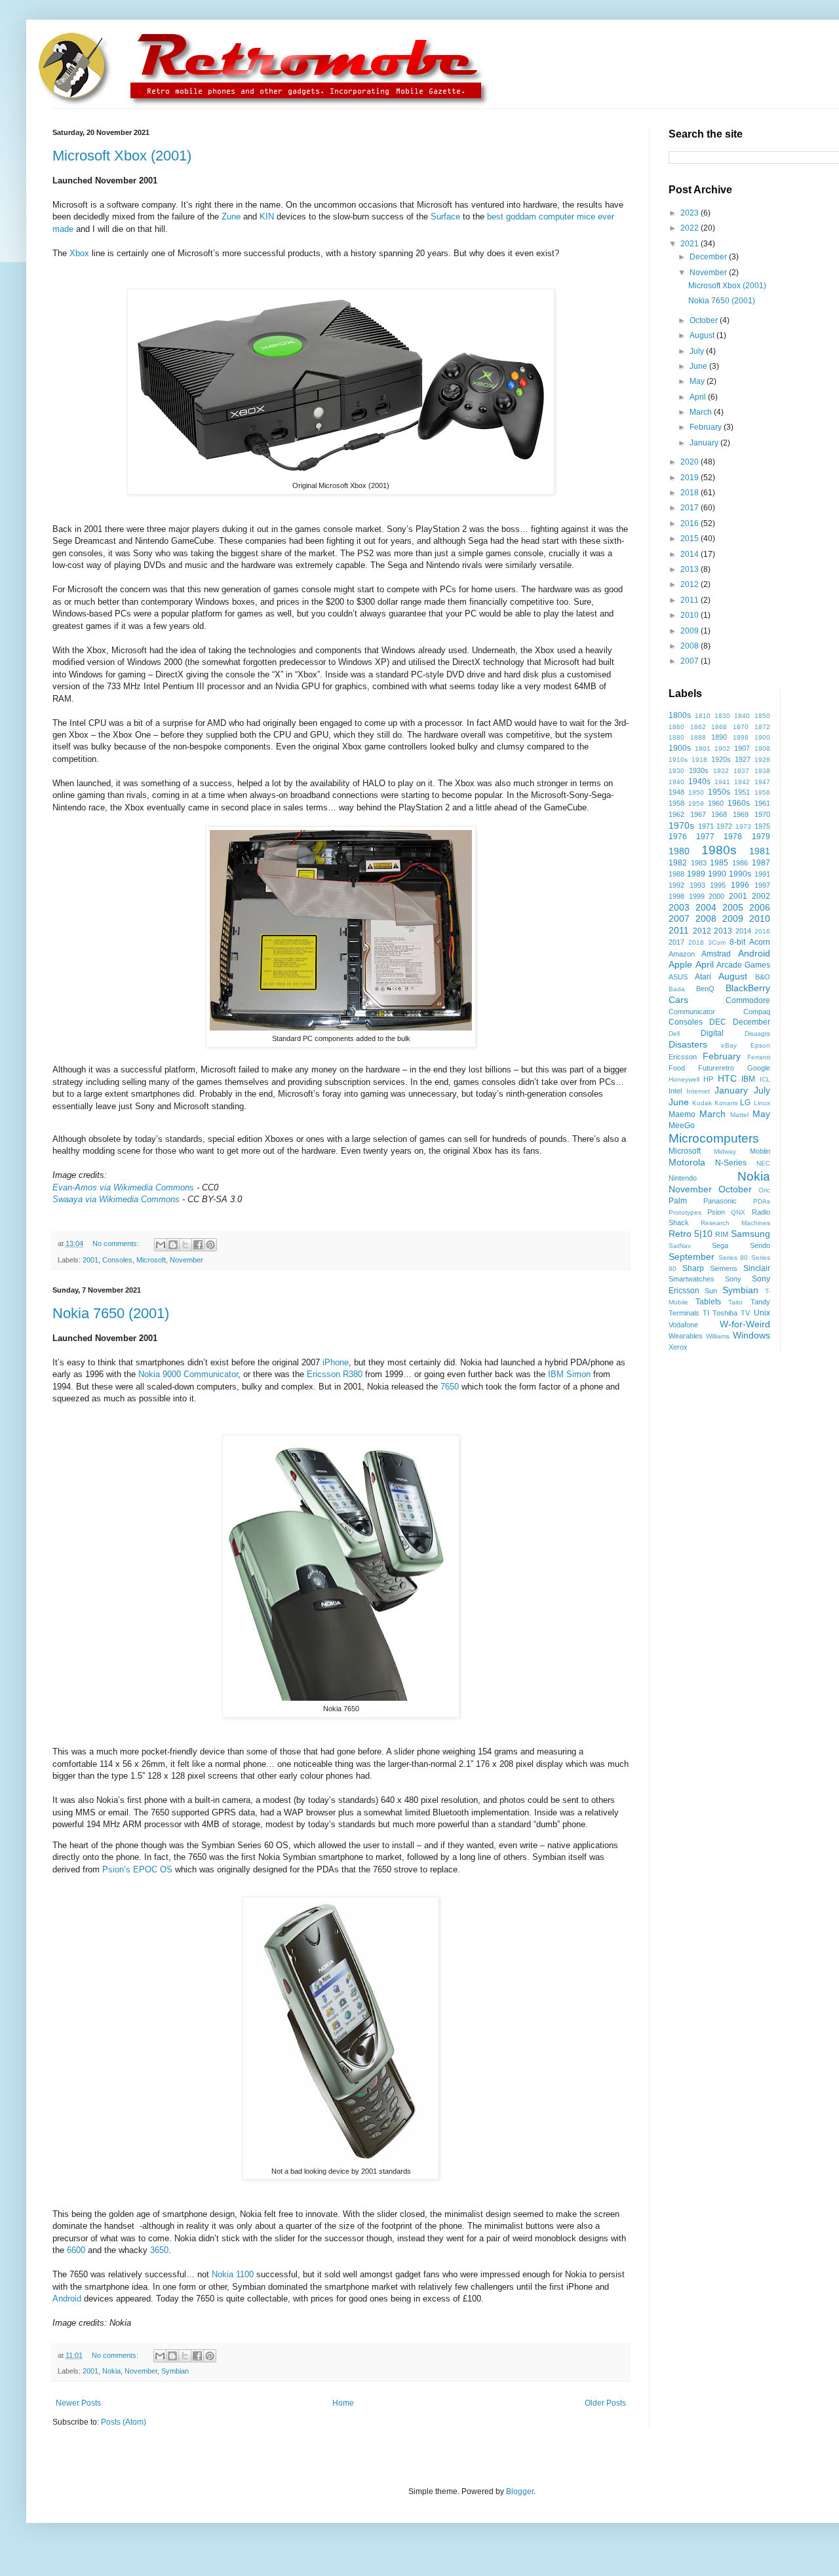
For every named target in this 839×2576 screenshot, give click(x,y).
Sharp (693, 1268)
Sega (720, 1245)
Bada (677, 989)
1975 (762, 826)
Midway (725, 1151)
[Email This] (161, 1245)
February (707, 427)
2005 (733, 907)
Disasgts (757, 1033)
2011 (691, 600)
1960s (739, 803)
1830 (722, 716)
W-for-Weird (745, 1324)
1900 (762, 737)
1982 (678, 863)
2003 (679, 907)
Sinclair (757, 1268)
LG (745, 1103)
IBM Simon (569, 1374)
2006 (760, 907)
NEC (763, 1163)
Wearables (686, 1336)
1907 (742, 748)
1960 (716, 803)
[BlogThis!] (173, 1245)
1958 (676, 803)
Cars (678, 1000)
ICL (765, 1079)
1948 (676, 792)
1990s (740, 874)
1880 (676, 737)
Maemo (682, 1114)
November (186, 1260)
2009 (691, 631)
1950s (719, 792)
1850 (762, 716)
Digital (712, 1033)
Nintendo (683, 1178)
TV (745, 1313)
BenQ (705, 989)
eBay (729, 1045)
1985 (719, 863)
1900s (680, 748)
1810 (703, 716)
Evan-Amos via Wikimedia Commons (123, 1187)
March (702, 412)
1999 (697, 896)
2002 (761, 896)
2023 (691, 213)
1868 (719, 727)
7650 (450, 1387)
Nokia (111, 2371)
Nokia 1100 (233, 2274)
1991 (762, 874)
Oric (764, 1190)
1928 (762, 760)
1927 (743, 759)
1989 (696, 874)
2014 (691, 554)
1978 (733, 837)
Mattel (739, 1115)
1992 (676, 885)
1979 (761, 837)
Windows (751, 1335)
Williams (718, 1336)
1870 (741, 727)
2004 (706, 907)
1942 (742, 782)
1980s (719, 850)
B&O (763, 977)
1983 (699, 863)
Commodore (748, 1000)
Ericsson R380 (335, 1374)
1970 (762, 814)
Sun (711, 1291)
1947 (762, 782)
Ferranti (759, 1057)
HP (708, 1079)
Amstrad (716, 954)
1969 (741, 814)
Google (759, 1068)
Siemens (724, 1268)
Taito (735, 1302)
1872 (762, 727)
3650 (159, 2250)
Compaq (757, 1012)
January (705, 443)
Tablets (708, 1302)
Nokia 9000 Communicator (188, 1374)
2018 (691, 493)
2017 (691, 508)
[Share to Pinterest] (210, 1245)
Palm (678, 1201)
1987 (761, 863)
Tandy (760, 1302)
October (705, 320)
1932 (721, 771)
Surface (445, 217)
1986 (740, 863)
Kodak (702, 1103)
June (699, 366)
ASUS (678, 977)
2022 (691, 228)
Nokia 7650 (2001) (111, 1313)
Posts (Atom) (124, 2422)
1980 (679, 851)
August (703, 335)
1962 (676, 814)
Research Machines (735, 1223)
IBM (748, 1079)
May (698, 381)
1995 (718, 885)
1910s (678, 760)
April (699, 397)
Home (343, 2403)
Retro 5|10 (691, 1234)
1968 (719, 814)
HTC (727, 1078)
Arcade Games (743, 965)
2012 (691, 584)
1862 (698, 727)
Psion (716, 1212)
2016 (691, 523)
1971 (706, 826)
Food (677, 1068)
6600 (76, 2250)
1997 (762, 885)
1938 (762, 771)
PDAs (762, 1201)
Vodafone (683, 1325)
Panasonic (720, 1201)
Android (67, 2299)
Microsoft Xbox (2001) (122, 156)
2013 (691, 569)
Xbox (79, 253)
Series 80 (733, 1258)
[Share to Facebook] (198, 1245)
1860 (676, 727)
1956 (762, 792)
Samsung (751, 1234)
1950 (696, 792)
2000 (716, 896)
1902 (722, 748)
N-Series (731, 1163)
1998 (676, 896)
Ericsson (683, 1057)
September (692, 1257)
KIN (267, 217)
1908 (762, 748)
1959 (696, 804)
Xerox (678, 1347)
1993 (697, 885)
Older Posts (605, 2403)
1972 (724, 826)
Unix (762, 1313)
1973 (743, 826)
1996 (740, 885)
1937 (741, 771)
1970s (681, 825)
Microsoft (151, 1260)
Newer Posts (78, 2403)
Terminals (684, 1313)
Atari (703, 977)
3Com (717, 942)
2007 (691, 661)
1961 (762, 803)
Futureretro (716, 1068)
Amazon (682, 954)
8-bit (737, 942)
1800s (680, 715)
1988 (676, 874)
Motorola (687, 1162)
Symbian (175, 2371)
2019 (691, 478)
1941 (722, 782)
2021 (691, 244)
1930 (676, 771)
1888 (698, 737)
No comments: (117, 1243)
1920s (721, 759)
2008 (691, 646)
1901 (703, 748)
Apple (680, 964)
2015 (691, 539)
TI (706, 1313)
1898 (741, 737)
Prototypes (685, 1212)
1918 (699, 760)
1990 (717, 874)
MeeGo (682, 1126)
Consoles (117, 1260)
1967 (698, 814)
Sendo (760, 1245)
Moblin (760, 1151)
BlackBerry (748, 988)
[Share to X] (185, 1245)
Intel (675, 1091)
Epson (760, 1045)
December (709, 257)
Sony (733, 1279)
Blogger (520, 2491)
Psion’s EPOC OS (137, 1869)
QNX (738, 1212)
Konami (726, 1103)
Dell (674, 1033)
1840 (742, 716)
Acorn (760, 942)
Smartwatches (692, 1279)
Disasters (688, 1044)
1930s (699, 770)
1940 (676, 782)
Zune (231, 217)
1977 (705, 837)
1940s (699, 782)
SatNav (680, 1246)
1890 (719, 737)
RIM (722, 1234)
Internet (698, 1091)
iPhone (336, 1362)
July (698, 351)
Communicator (692, 1012)
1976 (678, 837)
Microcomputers (714, 1138)
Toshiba (725, 1313)
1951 (742, 792)
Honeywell (684, 1079)
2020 (691, 462)
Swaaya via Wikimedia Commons (116, 1199)
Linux (762, 1103)
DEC (718, 1022)
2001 (90, 1260)
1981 (760, 851)
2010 (691, 615)
